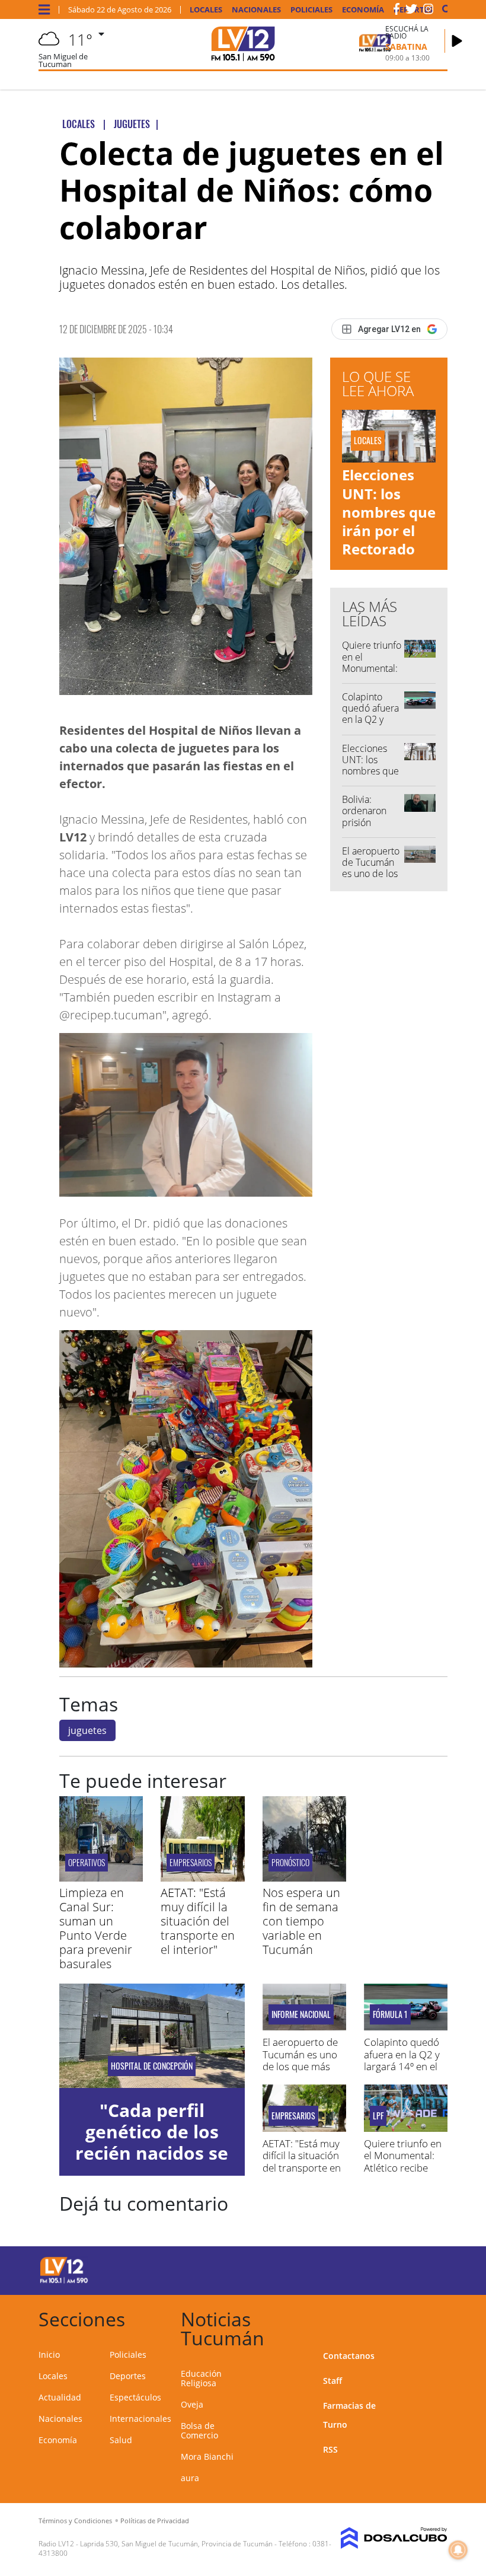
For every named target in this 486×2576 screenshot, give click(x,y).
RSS (330, 2449)
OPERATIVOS (87, 1862)
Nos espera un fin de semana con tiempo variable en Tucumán (301, 1921)
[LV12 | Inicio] (434, 2317)
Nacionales (256, 10)
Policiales (311, 10)
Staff (332, 2381)
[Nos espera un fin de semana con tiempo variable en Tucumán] (304, 1878)
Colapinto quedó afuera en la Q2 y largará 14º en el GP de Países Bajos (371, 725)
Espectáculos (135, 2397)
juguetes (87, 1730)
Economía (363, 10)
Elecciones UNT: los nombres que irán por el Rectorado (389, 512)
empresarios (191, 1862)
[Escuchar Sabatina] (457, 41)
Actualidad (60, 2397)
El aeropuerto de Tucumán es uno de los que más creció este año (371, 879)
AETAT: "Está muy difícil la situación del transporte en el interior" (198, 1921)
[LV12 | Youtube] (426, 2269)
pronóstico (290, 1862)
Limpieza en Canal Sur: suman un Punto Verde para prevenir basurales (96, 1928)
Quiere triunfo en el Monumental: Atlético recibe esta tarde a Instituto (403, 2168)
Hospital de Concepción (152, 2066)
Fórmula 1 (390, 2014)
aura (190, 2478)
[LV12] (64, 2281)
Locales (206, 10)
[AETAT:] (202, 1878)
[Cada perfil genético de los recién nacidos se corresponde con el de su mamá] (152, 2036)
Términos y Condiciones (75, 2521)
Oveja (192, 2404)
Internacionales (140, 2419)
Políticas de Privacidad (155, 2521)
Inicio (49, 2355)
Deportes (128, 2376)
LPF (378, 2116)
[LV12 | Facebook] (397, 11)
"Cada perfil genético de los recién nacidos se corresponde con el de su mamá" (152, 2153)
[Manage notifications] (458, 2550)
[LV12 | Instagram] (429, 11)
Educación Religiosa (201, 2378)
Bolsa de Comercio (199, 2430)
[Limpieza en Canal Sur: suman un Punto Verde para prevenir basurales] (101, 1878)
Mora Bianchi (207, 2457)
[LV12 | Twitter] (411, 11)
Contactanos (349, 2356)
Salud (121, 2440)
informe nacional (301, 2014)
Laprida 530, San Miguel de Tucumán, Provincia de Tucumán (176, 2544)
